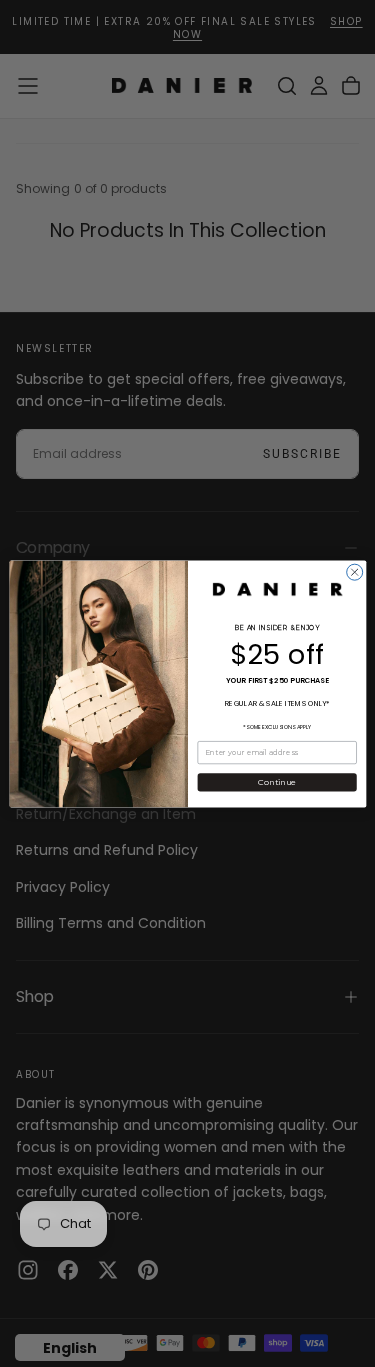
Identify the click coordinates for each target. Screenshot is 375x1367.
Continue (277, 782)
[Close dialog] (354, 572)
